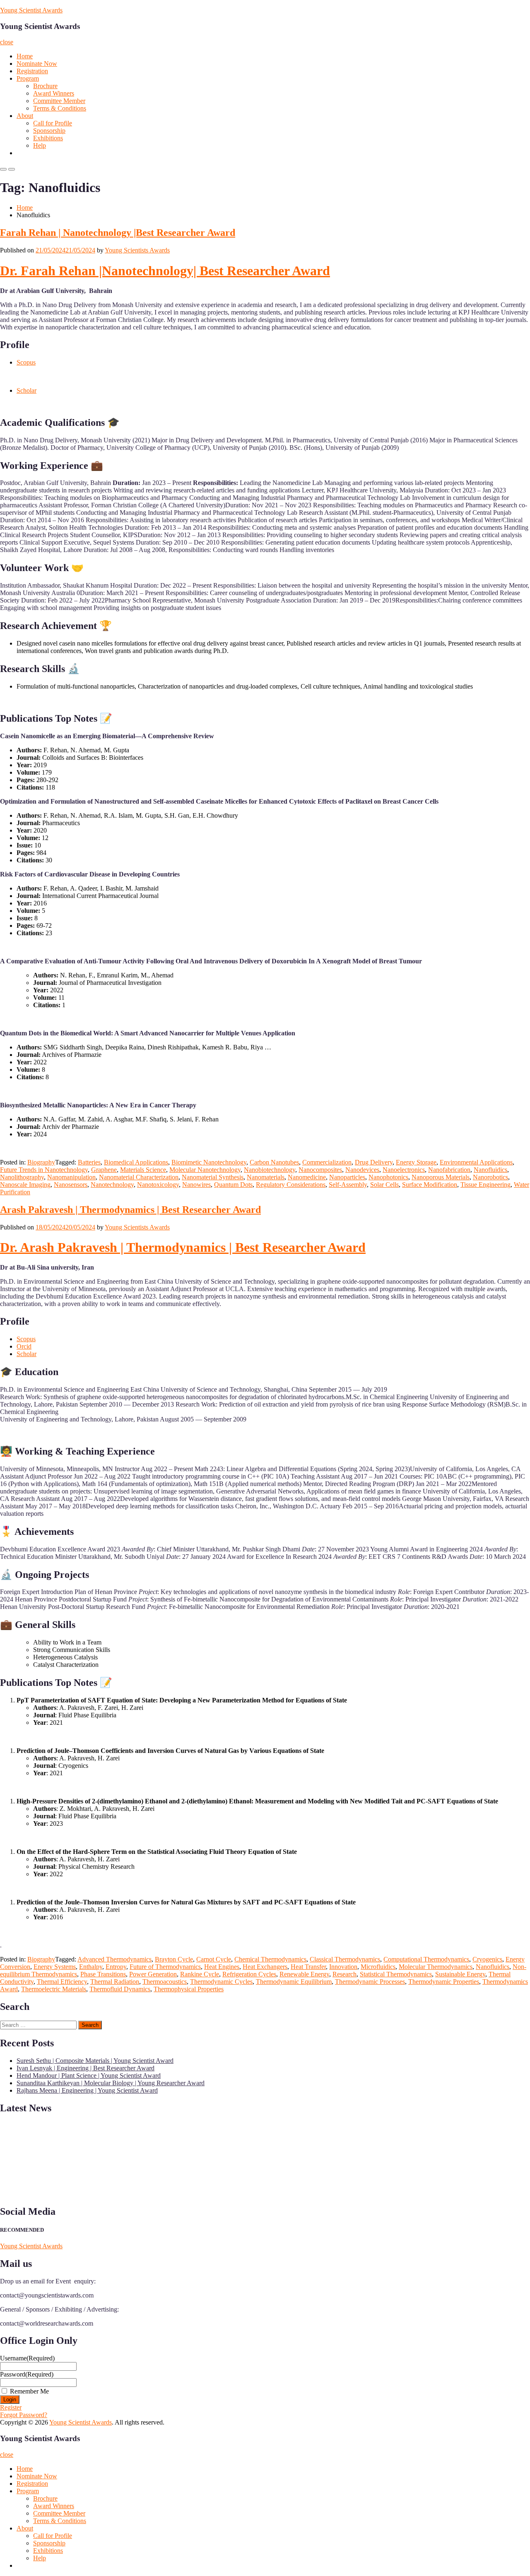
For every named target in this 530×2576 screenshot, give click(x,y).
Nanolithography (22, 1177)
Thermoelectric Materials (54, 1989)
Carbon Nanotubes (274, 1162)
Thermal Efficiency (62, 1982)
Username (27, 2358)
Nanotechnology (112, 1185)
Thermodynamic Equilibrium (294, 1982)
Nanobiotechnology (270, 1170)
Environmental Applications (476, 1162)
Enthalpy (91, 1967)
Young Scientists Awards (137, 250)
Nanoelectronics (404, 1170)
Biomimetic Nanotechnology (209, 1162)
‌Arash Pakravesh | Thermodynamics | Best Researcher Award (130, 1210)
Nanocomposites (320, 1170)
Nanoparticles (347, 1177)
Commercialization (327, 1162)
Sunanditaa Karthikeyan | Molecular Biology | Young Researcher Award (111, 2083)
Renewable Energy (304, 1974)
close (7, 42)
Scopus (26, 362)
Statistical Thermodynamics (396, 1974)
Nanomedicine (307, 1177)
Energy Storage (416, 1162)
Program (28, 78)
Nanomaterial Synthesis (213, 1177)
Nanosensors (71, 1185)
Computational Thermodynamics (426, 1959)
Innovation (343, 1967)
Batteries (89, 1162)
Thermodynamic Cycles (221, 1982)
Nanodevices (362, 1170)
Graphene (104, 1170)
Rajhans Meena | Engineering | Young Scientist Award (87, 2090)
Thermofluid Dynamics (120, 1989)
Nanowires (196, 1185)
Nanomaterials (266, 1177)
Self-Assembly (348, 1185)
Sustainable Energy (460, 1974)
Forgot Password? (24, 2415)
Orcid (24, 1346)
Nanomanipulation (71, 1177)
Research (344, 1974)
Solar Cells (384, 1185)
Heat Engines (222, 1967)
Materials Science (143, 1170)
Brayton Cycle (174, 1959)
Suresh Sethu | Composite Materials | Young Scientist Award (95, 2061)
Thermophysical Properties (189, 1989)
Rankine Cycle (200, 1974)
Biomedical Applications (136, 1162)
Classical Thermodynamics (345, 1959)
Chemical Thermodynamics (270, 1959)
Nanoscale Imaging (25, 1185)
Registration (32, 71)
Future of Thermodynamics (165, 1967)
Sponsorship (49, 131)
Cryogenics (487, 1959)
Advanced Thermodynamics (114, 1959)
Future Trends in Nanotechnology (44, 1170)
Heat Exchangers (265, 1967)
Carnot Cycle (214, 1959)
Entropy (116, 1967)
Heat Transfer (308, 1967)
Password (27, 2374)
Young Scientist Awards (31, 10)
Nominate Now (37, 64)
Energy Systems (55, 1967)
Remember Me (29, 2391)
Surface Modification (430, 1185)
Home (25, 56)
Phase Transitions (103, 1974)
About (25, 116)
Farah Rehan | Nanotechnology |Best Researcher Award (118, 233)
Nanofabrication (449, 1170)
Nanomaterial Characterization (139, 1177)
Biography (41, 1162)
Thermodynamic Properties (444, 1982)
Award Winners (54, 93)
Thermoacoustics (165, 1982)
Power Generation (153, 1974)
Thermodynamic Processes (370, 1982)
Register (11, 2407)
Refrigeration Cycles (249, 1974)
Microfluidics (378, 1967)
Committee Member (59, 101)
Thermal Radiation (115, 1982)
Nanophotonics (388, 1177)
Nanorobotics (490, 1177)
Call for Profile (53, 123)
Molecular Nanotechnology (205, 1170)
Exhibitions (48, 138)
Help (40, 145)
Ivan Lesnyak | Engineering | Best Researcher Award (86, 2068)
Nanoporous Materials (441, 1177)
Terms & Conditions (60, 108)
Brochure (45, 86)
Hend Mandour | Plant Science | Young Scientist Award (89, 2075)
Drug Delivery (374, 1162)
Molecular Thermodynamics (436, 1967)
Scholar (26, 390)
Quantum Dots (233, 1185)
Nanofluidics (490, 1170)
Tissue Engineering (485, 1185)
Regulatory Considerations (291, 1185)
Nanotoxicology (158, 1185)
